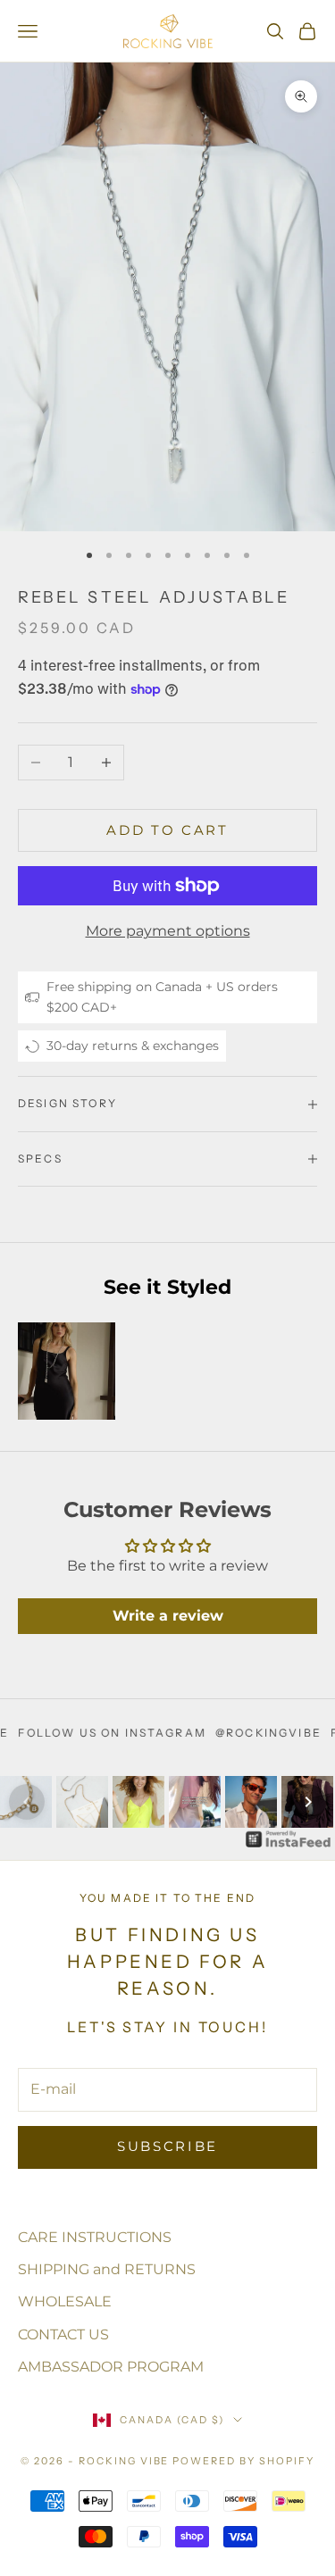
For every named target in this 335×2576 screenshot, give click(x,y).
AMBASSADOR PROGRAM (111, 2367)
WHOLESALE (65, 2301)
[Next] (308, 1802)
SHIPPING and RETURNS (107, 2269)
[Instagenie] (289, 1839)
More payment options (168, 931)
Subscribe (167, 2146)
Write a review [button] (168, 1616)
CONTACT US (63, 2334)
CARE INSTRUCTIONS (95, 2237)
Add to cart (167, 830)
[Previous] (27, 1802)
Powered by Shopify (243, 2461)
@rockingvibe (236, 1733)
